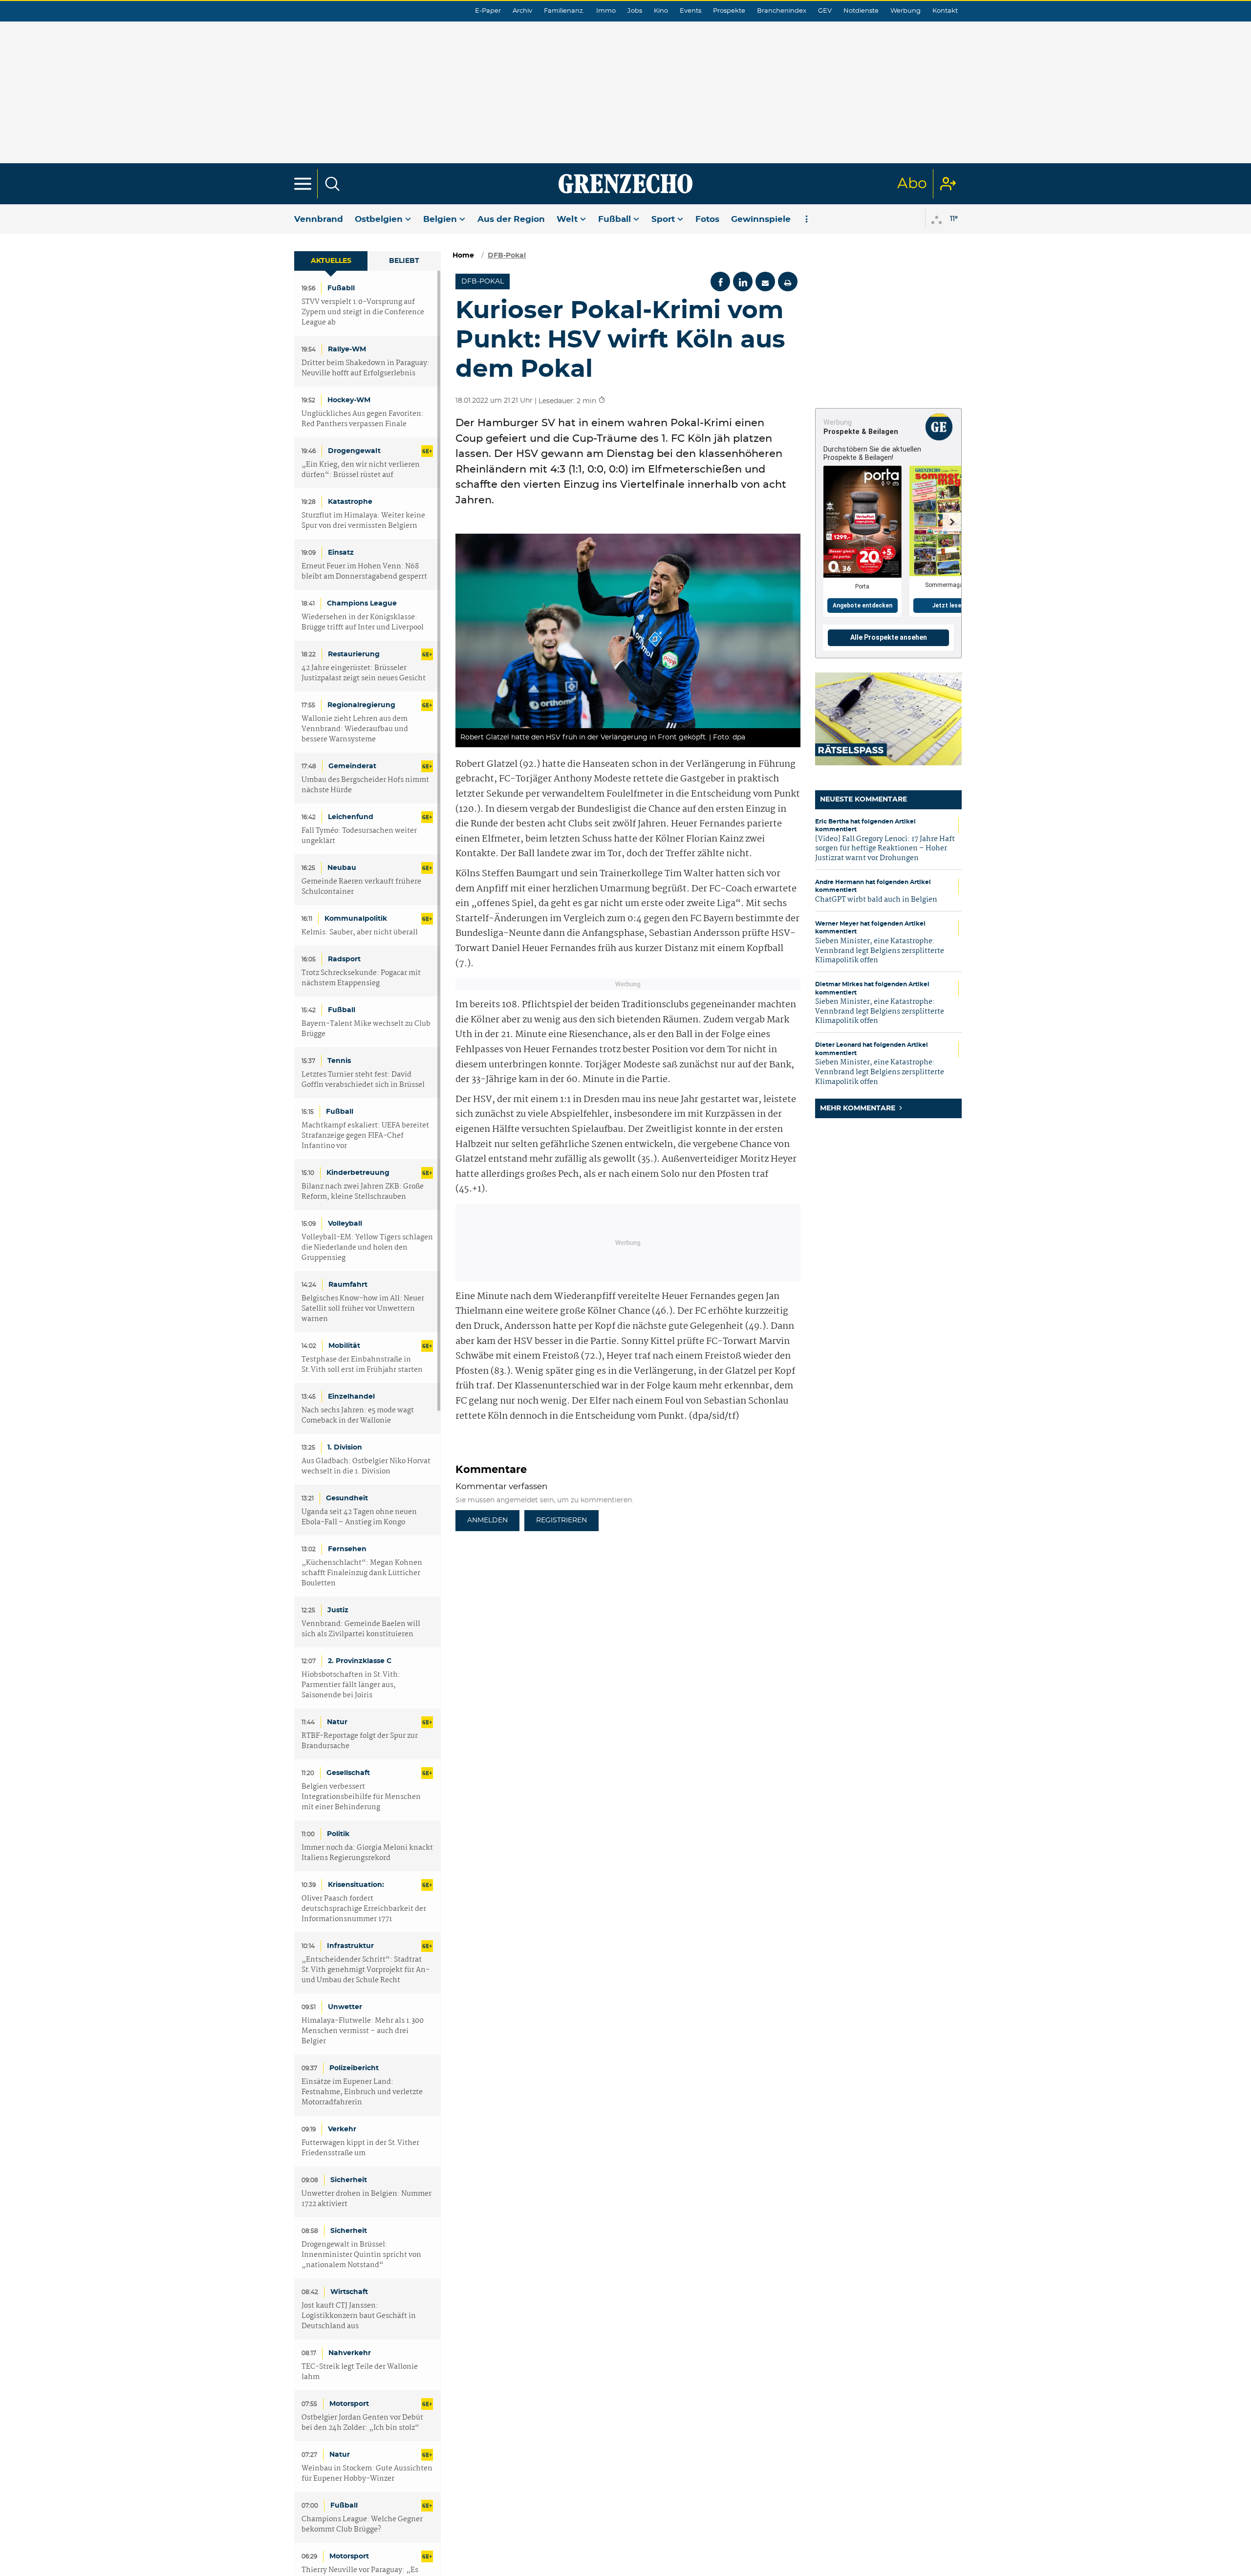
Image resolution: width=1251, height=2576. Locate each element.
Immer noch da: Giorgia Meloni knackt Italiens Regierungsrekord (367, 1853)
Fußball (615, 219)
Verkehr (342, 2129)
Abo (912, 184)
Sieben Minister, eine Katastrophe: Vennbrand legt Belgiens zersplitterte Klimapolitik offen (880, 951)
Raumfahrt (348, 1285)
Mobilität (344, 1346)
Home (463, 256)
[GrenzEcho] (625, 184)
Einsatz (341, 553)
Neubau (342, 868)
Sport (663, 219)
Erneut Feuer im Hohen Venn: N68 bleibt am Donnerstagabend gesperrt (364, 572)
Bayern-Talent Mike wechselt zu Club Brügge (366, 1029)
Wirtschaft (349, 2292)
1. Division (345, 1448)
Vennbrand (319, 219)
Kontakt (945, 11)
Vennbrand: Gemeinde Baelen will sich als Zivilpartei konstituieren (361, 1629)
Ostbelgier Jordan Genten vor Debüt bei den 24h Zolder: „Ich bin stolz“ (362, 2423)
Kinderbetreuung (358, 1173)
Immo (606, 11)
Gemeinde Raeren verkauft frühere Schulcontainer (361, 887)
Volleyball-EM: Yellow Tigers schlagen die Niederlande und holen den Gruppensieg (367, 1248)
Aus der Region (511, 219)
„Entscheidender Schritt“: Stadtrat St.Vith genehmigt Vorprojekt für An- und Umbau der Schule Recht (366, 1970)
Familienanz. (564, 11)
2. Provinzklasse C (360, 1661)
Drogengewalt (354, 451)
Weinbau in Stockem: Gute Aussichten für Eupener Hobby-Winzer (367, 2474)
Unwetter (345, 2007)
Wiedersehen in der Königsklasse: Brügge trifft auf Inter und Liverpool (363, 623)
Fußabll (341, 288)
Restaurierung (354, 654)
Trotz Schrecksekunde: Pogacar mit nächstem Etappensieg (361, 978)
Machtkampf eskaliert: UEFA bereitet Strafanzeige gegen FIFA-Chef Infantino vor (365, 1136)
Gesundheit (347, 1498)
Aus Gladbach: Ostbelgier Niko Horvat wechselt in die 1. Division (366, 1467)
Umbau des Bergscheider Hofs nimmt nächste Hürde (365, 785)
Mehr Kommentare (859, 1108)
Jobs (635, 11)
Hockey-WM (349, 400)
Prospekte (729, 11)
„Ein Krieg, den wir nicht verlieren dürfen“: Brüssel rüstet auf (361, 470)
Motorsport (349, 2404)
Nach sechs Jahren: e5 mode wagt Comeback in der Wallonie (358, 1416)
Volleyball (345, 1224)
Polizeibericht (354, 2068)
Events (690, 11)
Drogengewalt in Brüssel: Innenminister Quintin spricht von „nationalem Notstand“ (361, 2255)
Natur (337, 1722)
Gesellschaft (348, 1773)
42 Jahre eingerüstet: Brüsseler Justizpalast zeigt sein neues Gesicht (364, 673)
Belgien (440, 219)
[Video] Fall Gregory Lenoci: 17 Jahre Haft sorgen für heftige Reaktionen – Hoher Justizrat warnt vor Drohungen (885, 849)
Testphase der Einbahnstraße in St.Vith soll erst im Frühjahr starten (362, 1365)
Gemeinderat (352, 766)
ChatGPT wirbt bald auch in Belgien (876, 900)
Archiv (522, 11)
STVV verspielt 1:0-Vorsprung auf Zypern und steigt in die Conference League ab (363, 313)
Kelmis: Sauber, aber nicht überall (360, 933)
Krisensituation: (356, 1885)
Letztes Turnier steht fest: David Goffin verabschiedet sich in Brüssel (363, 1080)
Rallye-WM (347, 349)
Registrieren (561, 1520)
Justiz (338, 1610)
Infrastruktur (350, 1946)
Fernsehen (347, 1549)
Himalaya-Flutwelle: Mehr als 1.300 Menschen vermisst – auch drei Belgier (363, 2031)
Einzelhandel (351, 1397)
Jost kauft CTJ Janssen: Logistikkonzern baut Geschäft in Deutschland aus (359, 2316)
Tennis (339, 1061)
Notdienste (861, 11)
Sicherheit (349, 2180)
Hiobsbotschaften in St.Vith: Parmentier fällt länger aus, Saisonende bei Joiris (351, 1685)
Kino (661, 11)
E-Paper (488, 11)
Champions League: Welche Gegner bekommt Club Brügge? (362, 2525)
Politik (338, 1834)
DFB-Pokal (507, 256)
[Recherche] (332, 184)
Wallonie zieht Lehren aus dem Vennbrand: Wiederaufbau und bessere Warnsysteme (355, 729)
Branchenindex (782, 11)
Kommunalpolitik (356, 919)
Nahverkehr (350, 2353)
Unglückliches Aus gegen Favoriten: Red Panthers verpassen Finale (363, 419)
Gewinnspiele (761, 219)
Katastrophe (350, 502)
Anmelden (487, 1520)
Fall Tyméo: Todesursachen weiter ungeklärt (359, 836)
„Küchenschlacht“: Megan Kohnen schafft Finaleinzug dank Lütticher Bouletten (362, 1573)
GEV (825, 11)
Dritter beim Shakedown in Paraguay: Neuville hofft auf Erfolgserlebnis (366, 368)
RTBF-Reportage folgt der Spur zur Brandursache (360, 1741)
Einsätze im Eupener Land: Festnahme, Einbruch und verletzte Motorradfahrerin (362, 2092)
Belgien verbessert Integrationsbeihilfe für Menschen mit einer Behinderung (361, 1797)
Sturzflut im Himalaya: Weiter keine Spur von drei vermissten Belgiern (363, 521)
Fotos (707, 219)
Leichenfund (351, 817)
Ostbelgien (379, 219)
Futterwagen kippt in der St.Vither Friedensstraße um (360, 2148)
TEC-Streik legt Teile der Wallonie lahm (360, 2372)
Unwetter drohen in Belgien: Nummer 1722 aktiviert (367, 2199)
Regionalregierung (361, 705)
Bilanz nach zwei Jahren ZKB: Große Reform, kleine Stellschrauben (363, 1192)
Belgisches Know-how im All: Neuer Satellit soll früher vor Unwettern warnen (363, 1309)
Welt (567, 219)
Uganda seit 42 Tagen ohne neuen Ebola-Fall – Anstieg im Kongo (359, 1517)
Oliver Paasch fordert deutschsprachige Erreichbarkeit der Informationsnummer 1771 (364, 1909)
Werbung (906, 11)
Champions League (362, 604)
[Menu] (303, 184)
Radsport (344, 959)
